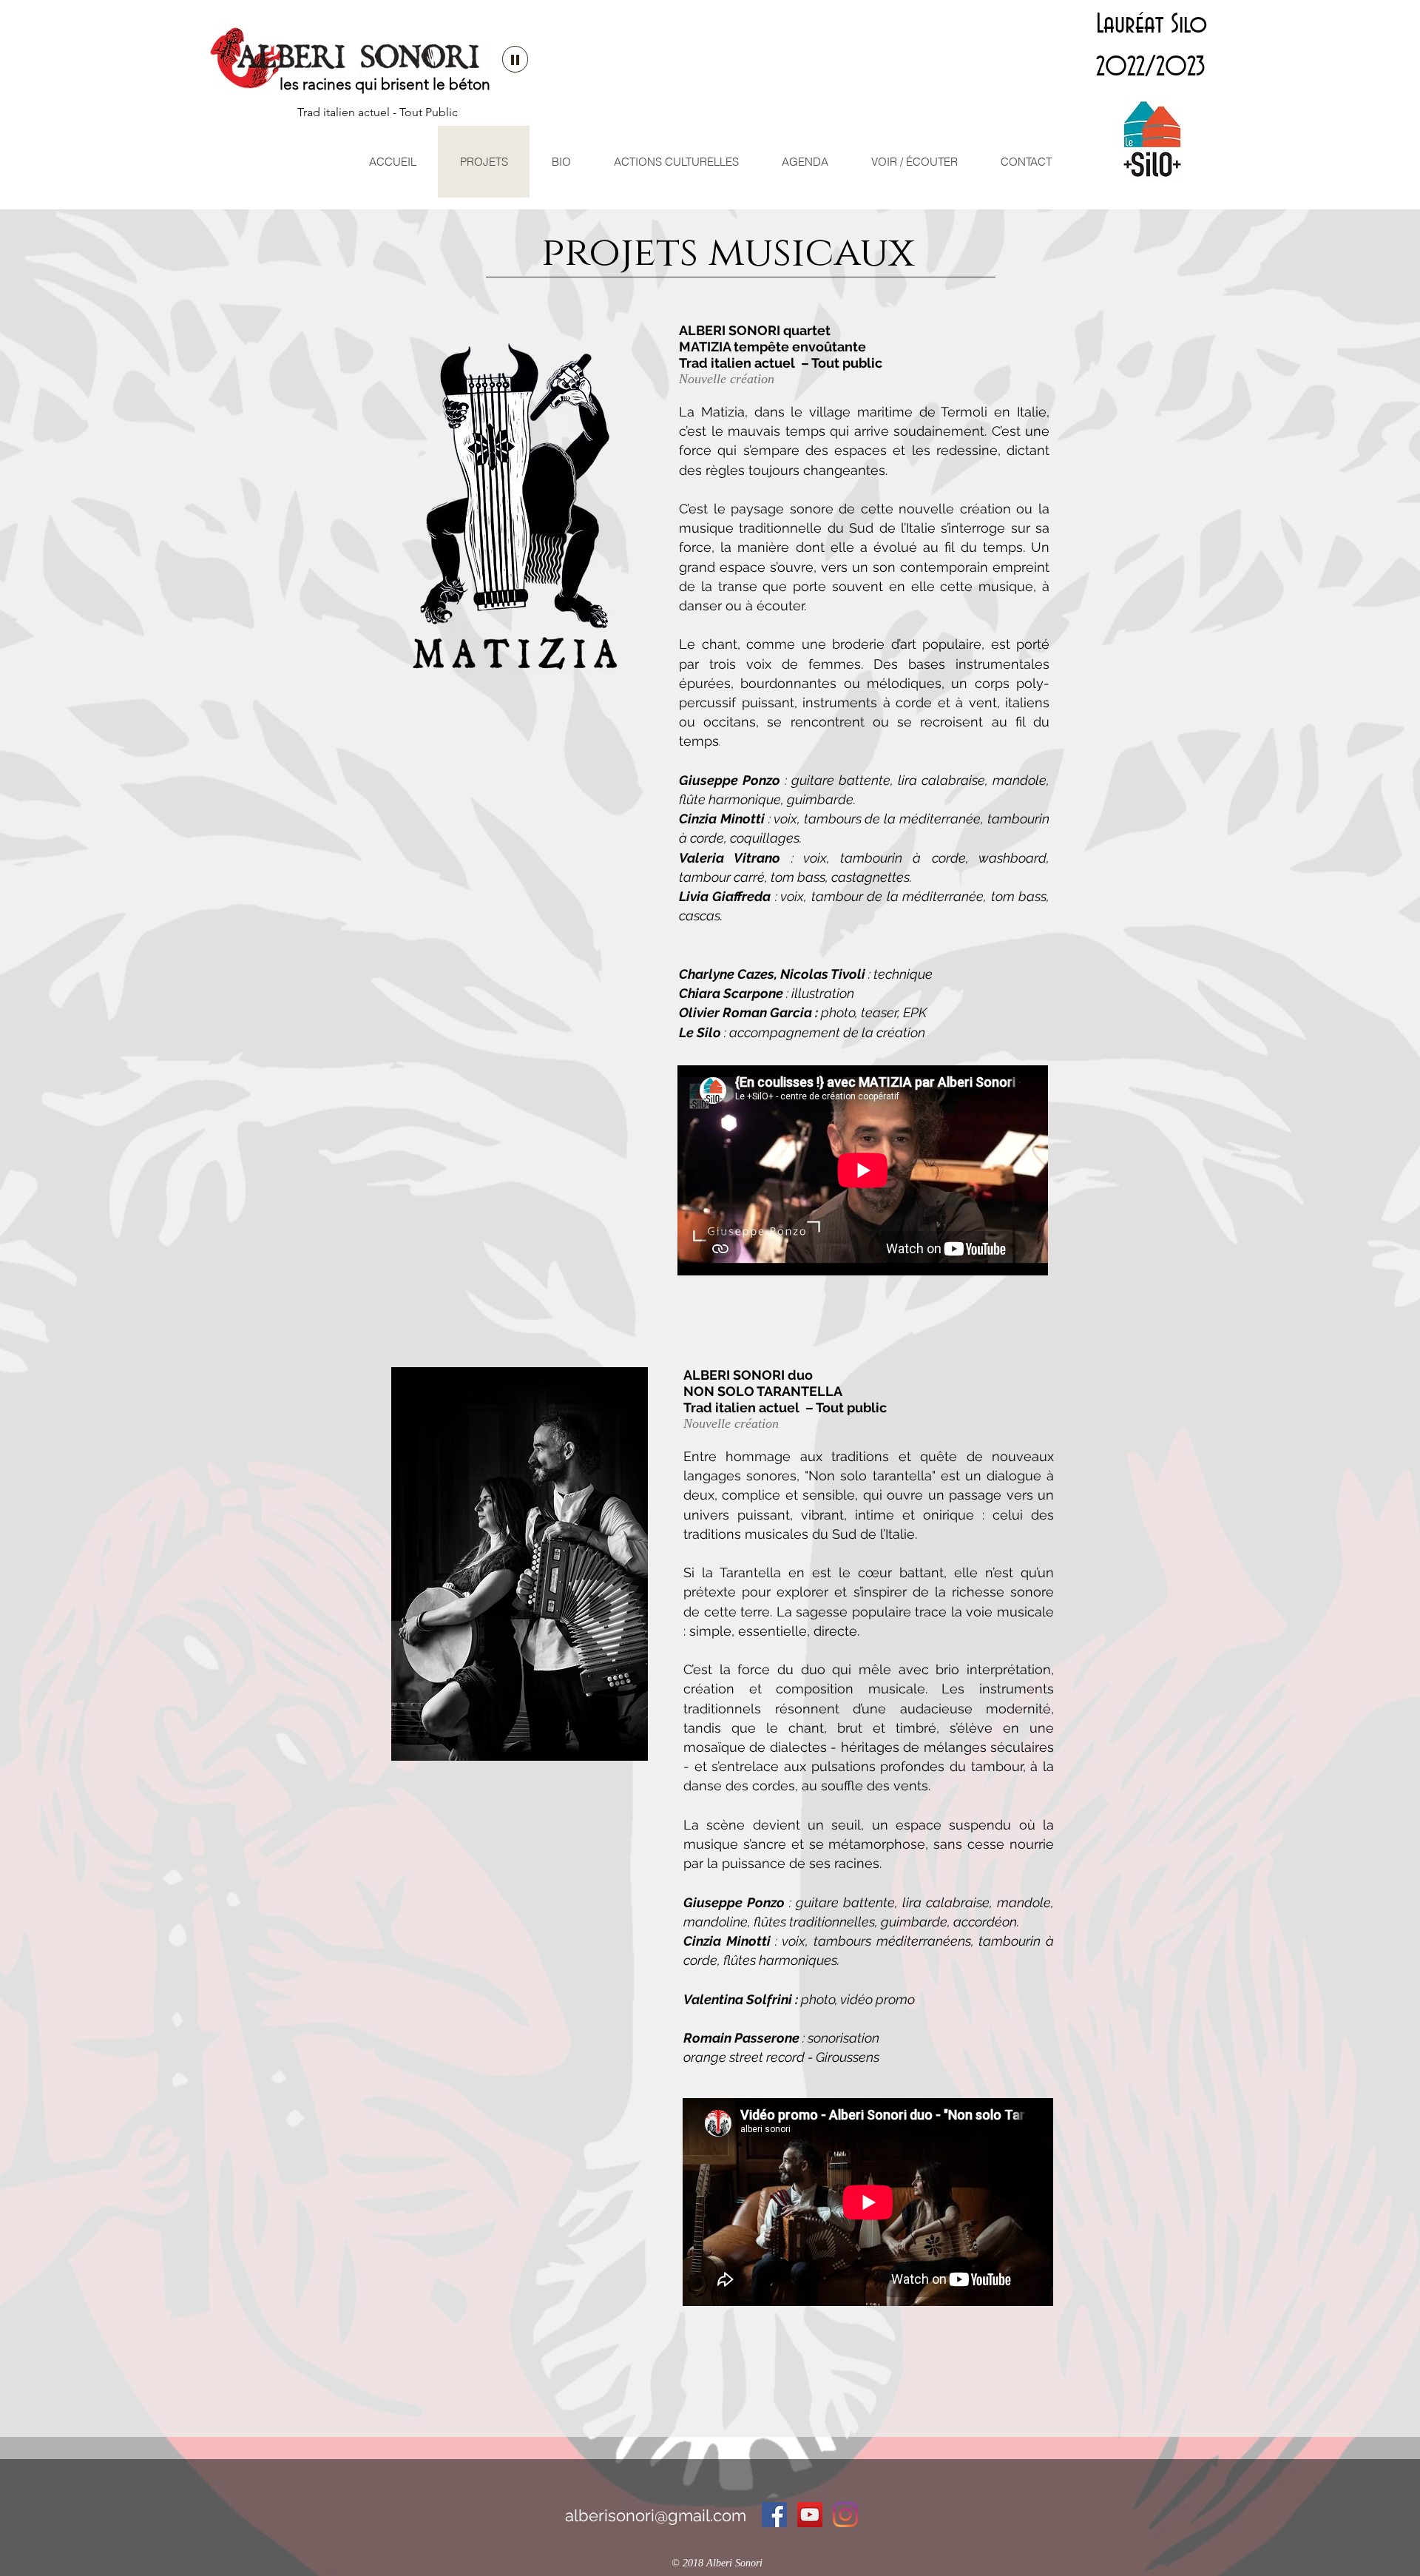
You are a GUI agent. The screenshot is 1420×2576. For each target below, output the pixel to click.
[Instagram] (845, 2515)
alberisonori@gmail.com (656, 2515)
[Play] (515, 59)
